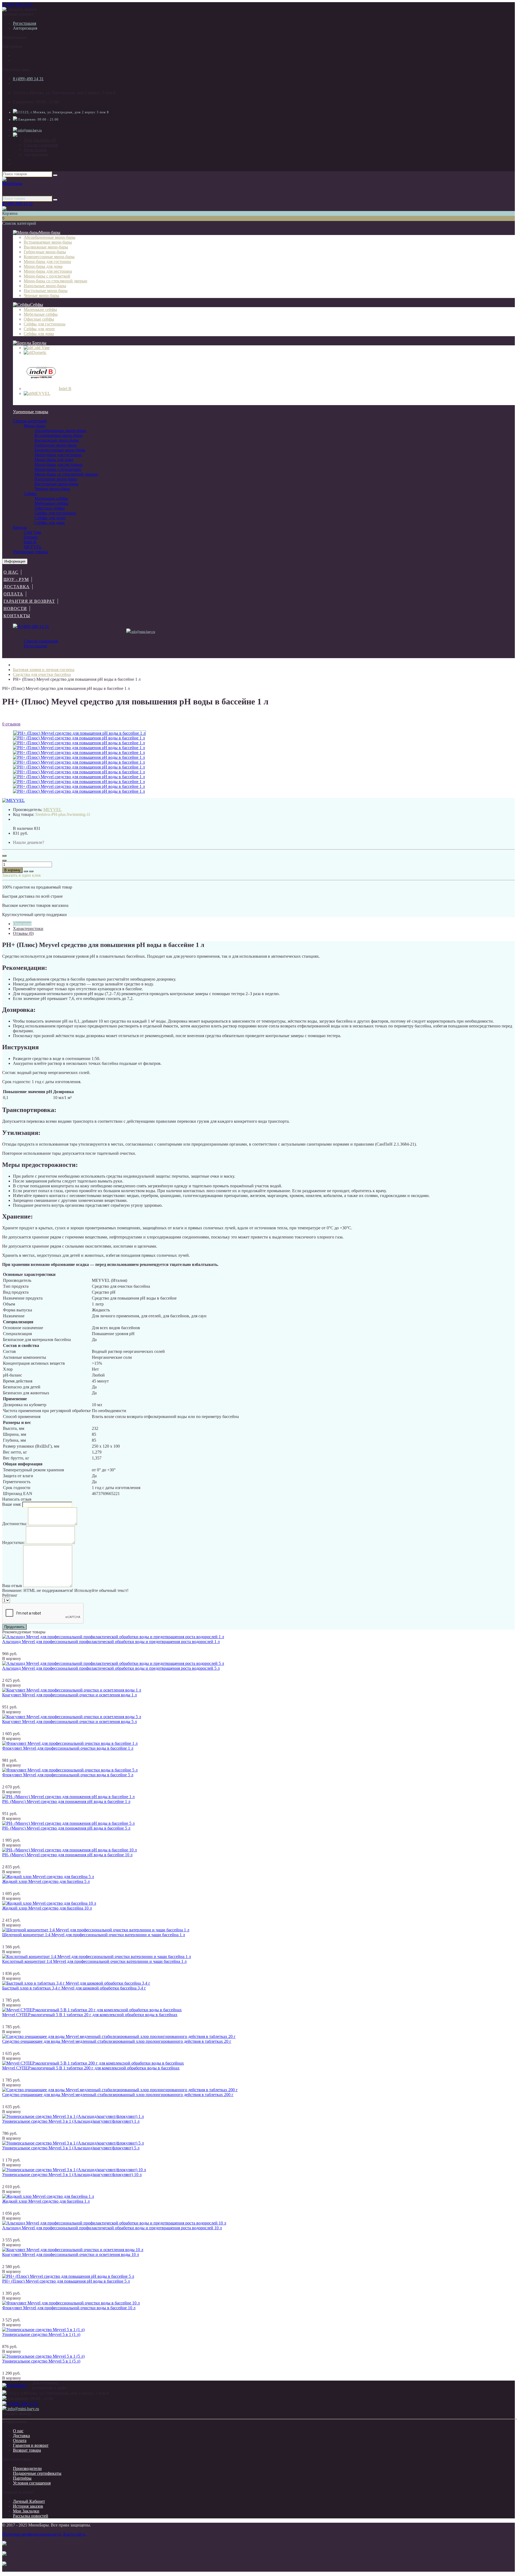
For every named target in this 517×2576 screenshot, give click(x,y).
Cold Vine (32, 532)
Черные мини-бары (52, 489)
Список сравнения (41, 145)
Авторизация (25, 28)
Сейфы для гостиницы (55, 513)
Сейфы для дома (50, 523)
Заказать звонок (22, 9)
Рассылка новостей (31, 2516)
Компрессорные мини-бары (60, 450)
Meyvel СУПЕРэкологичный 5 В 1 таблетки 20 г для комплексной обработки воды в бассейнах (90, 2015)
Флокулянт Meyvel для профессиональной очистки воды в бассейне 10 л (69, 2308)
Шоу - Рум (16, 579)
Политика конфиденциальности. (32, 2534)
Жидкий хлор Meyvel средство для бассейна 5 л (46, 1881)
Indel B (30, 542)
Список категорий (30, 421)
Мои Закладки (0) (40, 140)
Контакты (17, 616)
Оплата (13, 594)
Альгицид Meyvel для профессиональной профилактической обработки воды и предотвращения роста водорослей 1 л (111, 1642)
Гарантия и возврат (29, 601)
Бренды (39, 343)
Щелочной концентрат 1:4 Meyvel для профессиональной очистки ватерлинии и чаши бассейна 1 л (94, 1935)
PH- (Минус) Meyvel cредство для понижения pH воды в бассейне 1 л (66, 1801)
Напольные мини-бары (56, 479)
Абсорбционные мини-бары (60, 431)
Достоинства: (15, 1524)
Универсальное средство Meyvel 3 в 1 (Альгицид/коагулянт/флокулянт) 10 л (72, 2175)
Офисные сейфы (50, 508)
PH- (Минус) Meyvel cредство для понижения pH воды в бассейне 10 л (67, 1855)
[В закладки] (26, 871)
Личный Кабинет (29, 2501)
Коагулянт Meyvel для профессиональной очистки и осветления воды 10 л (71, 2254)
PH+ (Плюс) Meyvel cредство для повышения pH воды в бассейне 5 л (66, 2281)
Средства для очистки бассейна (42, 674)
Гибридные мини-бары (56, 445)
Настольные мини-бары (56, 484)
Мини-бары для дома (54, 460)
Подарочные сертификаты (37, 2473)
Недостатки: (13, 1543)
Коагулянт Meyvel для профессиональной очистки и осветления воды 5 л (69, 1722)
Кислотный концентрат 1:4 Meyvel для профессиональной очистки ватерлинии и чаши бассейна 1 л (94, 1961)
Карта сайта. (75, 2534)
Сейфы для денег (50, 518)
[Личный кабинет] (15, 135)
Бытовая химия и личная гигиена (44, 670)
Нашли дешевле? (29, 842)
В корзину (12, 870)
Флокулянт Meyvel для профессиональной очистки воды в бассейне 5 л (68, 1775)
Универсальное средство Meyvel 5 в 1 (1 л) (41, 2334)
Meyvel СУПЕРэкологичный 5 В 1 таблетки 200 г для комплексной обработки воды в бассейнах (91, 2068)
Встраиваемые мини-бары (59, 435)
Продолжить (14, 1627)
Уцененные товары (31, 412)
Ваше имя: (12, 1504)
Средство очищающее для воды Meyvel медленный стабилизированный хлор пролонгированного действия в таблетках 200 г (118, 2095)
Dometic (31, 537)
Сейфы (37, 305)
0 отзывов (11, 724)
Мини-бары (50, 232)
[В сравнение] (31, 871)
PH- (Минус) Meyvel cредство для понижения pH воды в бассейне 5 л (66, 1828)
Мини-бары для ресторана (59, 464)
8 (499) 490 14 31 (18, 4)
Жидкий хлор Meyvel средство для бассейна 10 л (47, 1908)
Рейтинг (10, 1595)
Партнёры (22, 2478)
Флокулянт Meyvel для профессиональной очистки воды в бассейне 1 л (68, 1748)
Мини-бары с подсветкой (58, 469)
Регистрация (25, 23)
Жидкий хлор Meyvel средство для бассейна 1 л (46, 2201)
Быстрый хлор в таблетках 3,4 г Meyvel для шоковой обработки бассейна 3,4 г (74, 1988)
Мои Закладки (26, 2511)
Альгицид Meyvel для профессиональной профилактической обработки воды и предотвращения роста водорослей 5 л (111, 1668)
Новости (15, 608)
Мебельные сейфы (51, 503)
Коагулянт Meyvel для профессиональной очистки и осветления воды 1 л (69, 1695)
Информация (15, 561)
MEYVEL (33, 547)
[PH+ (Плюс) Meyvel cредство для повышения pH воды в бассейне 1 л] (79, 738)
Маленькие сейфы (51, 498)
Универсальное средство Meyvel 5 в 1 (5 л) (41, 2361)
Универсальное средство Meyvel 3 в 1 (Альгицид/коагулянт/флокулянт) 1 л (71, 2121)
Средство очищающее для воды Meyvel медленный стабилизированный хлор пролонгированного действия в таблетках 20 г (117, 2041)
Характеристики (28, 929)
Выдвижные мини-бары (57, 440)
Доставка (17, 587)
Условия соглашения (32, 2483)
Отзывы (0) (23, 933)
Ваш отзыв (12, 1586)
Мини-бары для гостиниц (58, 455)
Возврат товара (27, 2450)
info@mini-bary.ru (29, 130)
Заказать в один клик (22, 875)
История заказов (28, 2506)
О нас (11, 572)
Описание (22, 924)
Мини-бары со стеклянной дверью (66, 474)
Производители (27, 2468)
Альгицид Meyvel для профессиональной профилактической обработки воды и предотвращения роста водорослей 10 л (112, 2228)
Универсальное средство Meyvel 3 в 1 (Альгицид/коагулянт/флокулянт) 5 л (71, 2148)
